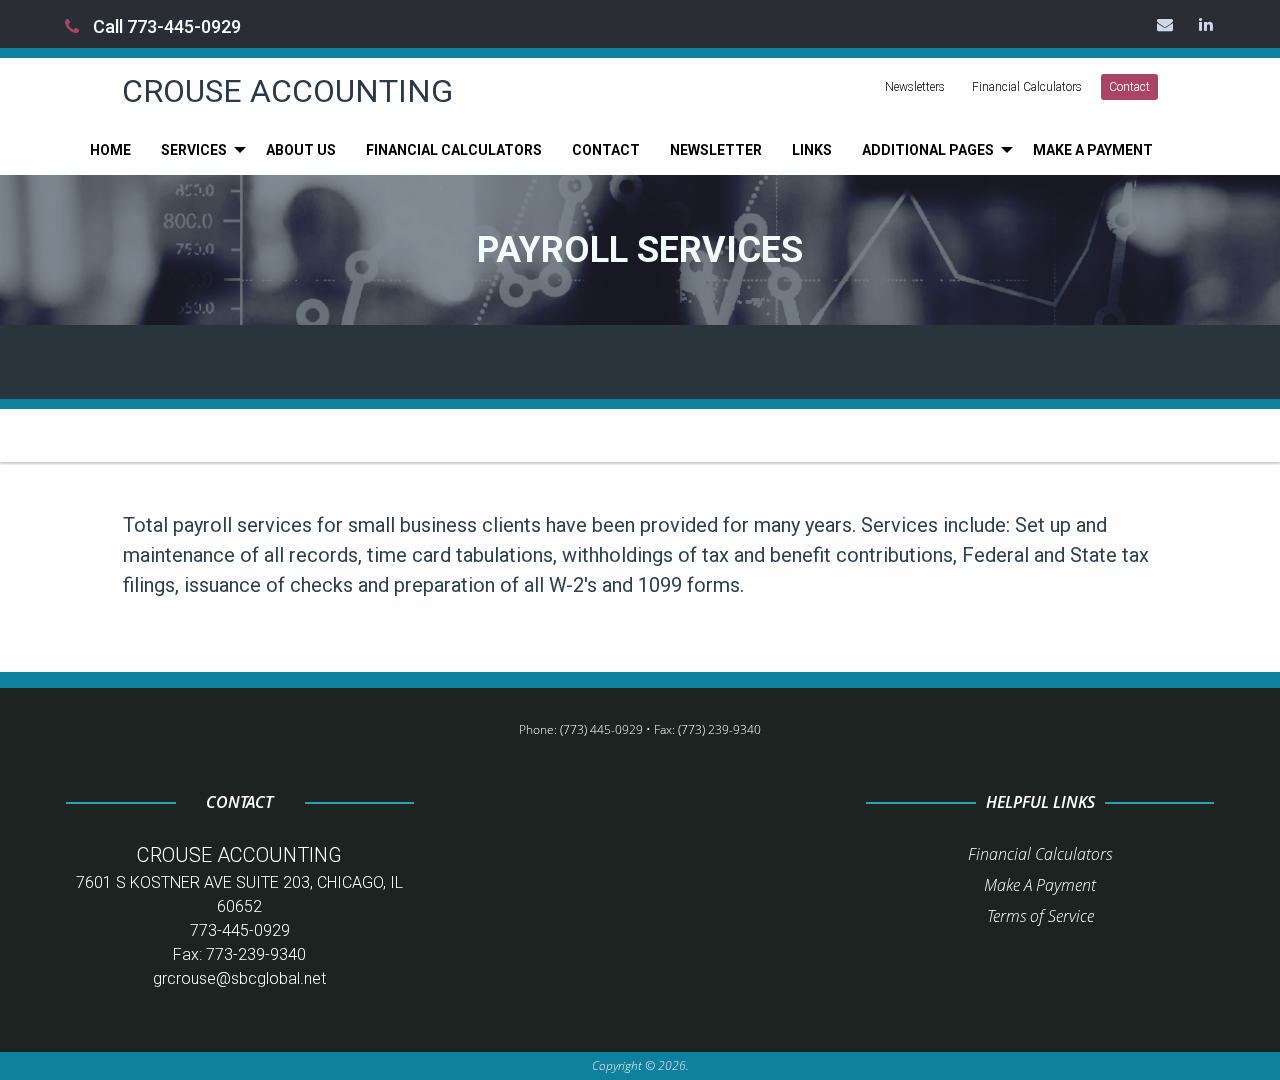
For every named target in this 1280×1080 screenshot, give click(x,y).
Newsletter (716, 150)
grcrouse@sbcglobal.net (239, 978)
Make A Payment (1040, 885)
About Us (301, 150)
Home (110, 150)
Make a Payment (1093, 150)
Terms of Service (1040, 916)
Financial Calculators (1027, 87)
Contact (1129, 87)
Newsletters (915, 87)
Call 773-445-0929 (165, 26)
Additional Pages (928, 150)
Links (812, 150)
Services (194, 150)
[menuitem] (110, 150)
